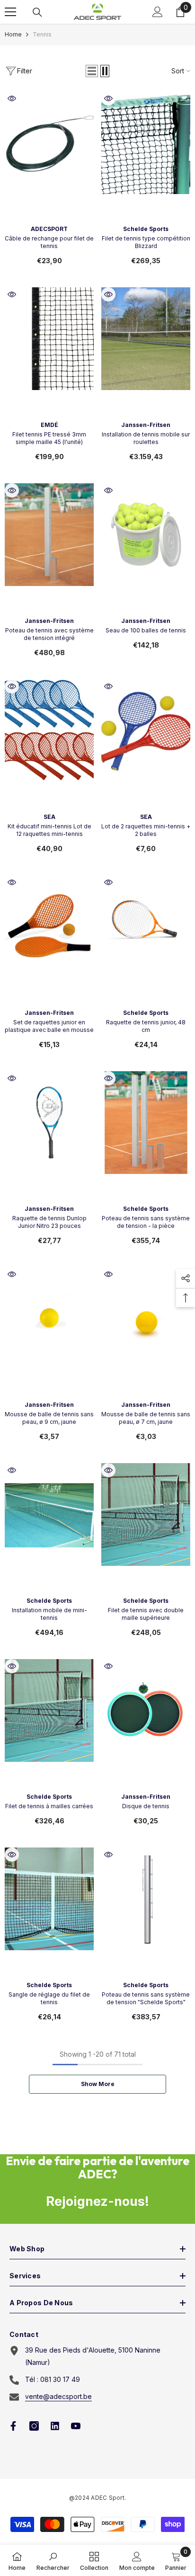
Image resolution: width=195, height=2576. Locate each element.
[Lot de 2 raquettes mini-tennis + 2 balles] (146, 731)
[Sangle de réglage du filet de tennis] (49, 1899)
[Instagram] (34, 2426)
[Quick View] (12, 98)
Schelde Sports (146, 229)
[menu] (10, 12)
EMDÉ (49, 425)
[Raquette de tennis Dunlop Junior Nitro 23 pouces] (49, 1123)
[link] (53, 2560)
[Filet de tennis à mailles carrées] (49, 1710)
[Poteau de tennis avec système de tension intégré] (49, 535)
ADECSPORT (49, 229)
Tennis (42, 34)
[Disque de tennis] (146, 1710)
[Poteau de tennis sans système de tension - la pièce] (146, 1123)
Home (13, 34)
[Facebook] (13, 2426)
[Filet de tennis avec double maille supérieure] (146, 1515)
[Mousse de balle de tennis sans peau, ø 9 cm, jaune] (49, 1319)
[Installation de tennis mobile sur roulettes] (146, 339)
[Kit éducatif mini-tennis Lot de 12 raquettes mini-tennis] (49, 731)
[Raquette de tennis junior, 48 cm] (146, 927)
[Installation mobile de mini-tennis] (49, 1515)
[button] (92, 71)
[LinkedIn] (55, 2426)
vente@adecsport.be (58, 2396)
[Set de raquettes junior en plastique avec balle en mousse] (49, 927)
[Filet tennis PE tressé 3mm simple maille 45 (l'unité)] (49, 339)
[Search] (37, 12)
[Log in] (158, 12)
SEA (49, 817)
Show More (98, 2084)
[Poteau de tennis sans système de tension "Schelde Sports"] (146, 1899)
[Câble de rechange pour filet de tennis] (49, 143)
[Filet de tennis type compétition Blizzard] (146, 143)
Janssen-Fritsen (146, 425)
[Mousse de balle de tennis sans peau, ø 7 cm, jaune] (146, 1319)
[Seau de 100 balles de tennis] (146, 535)
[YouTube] (76, 2426)
